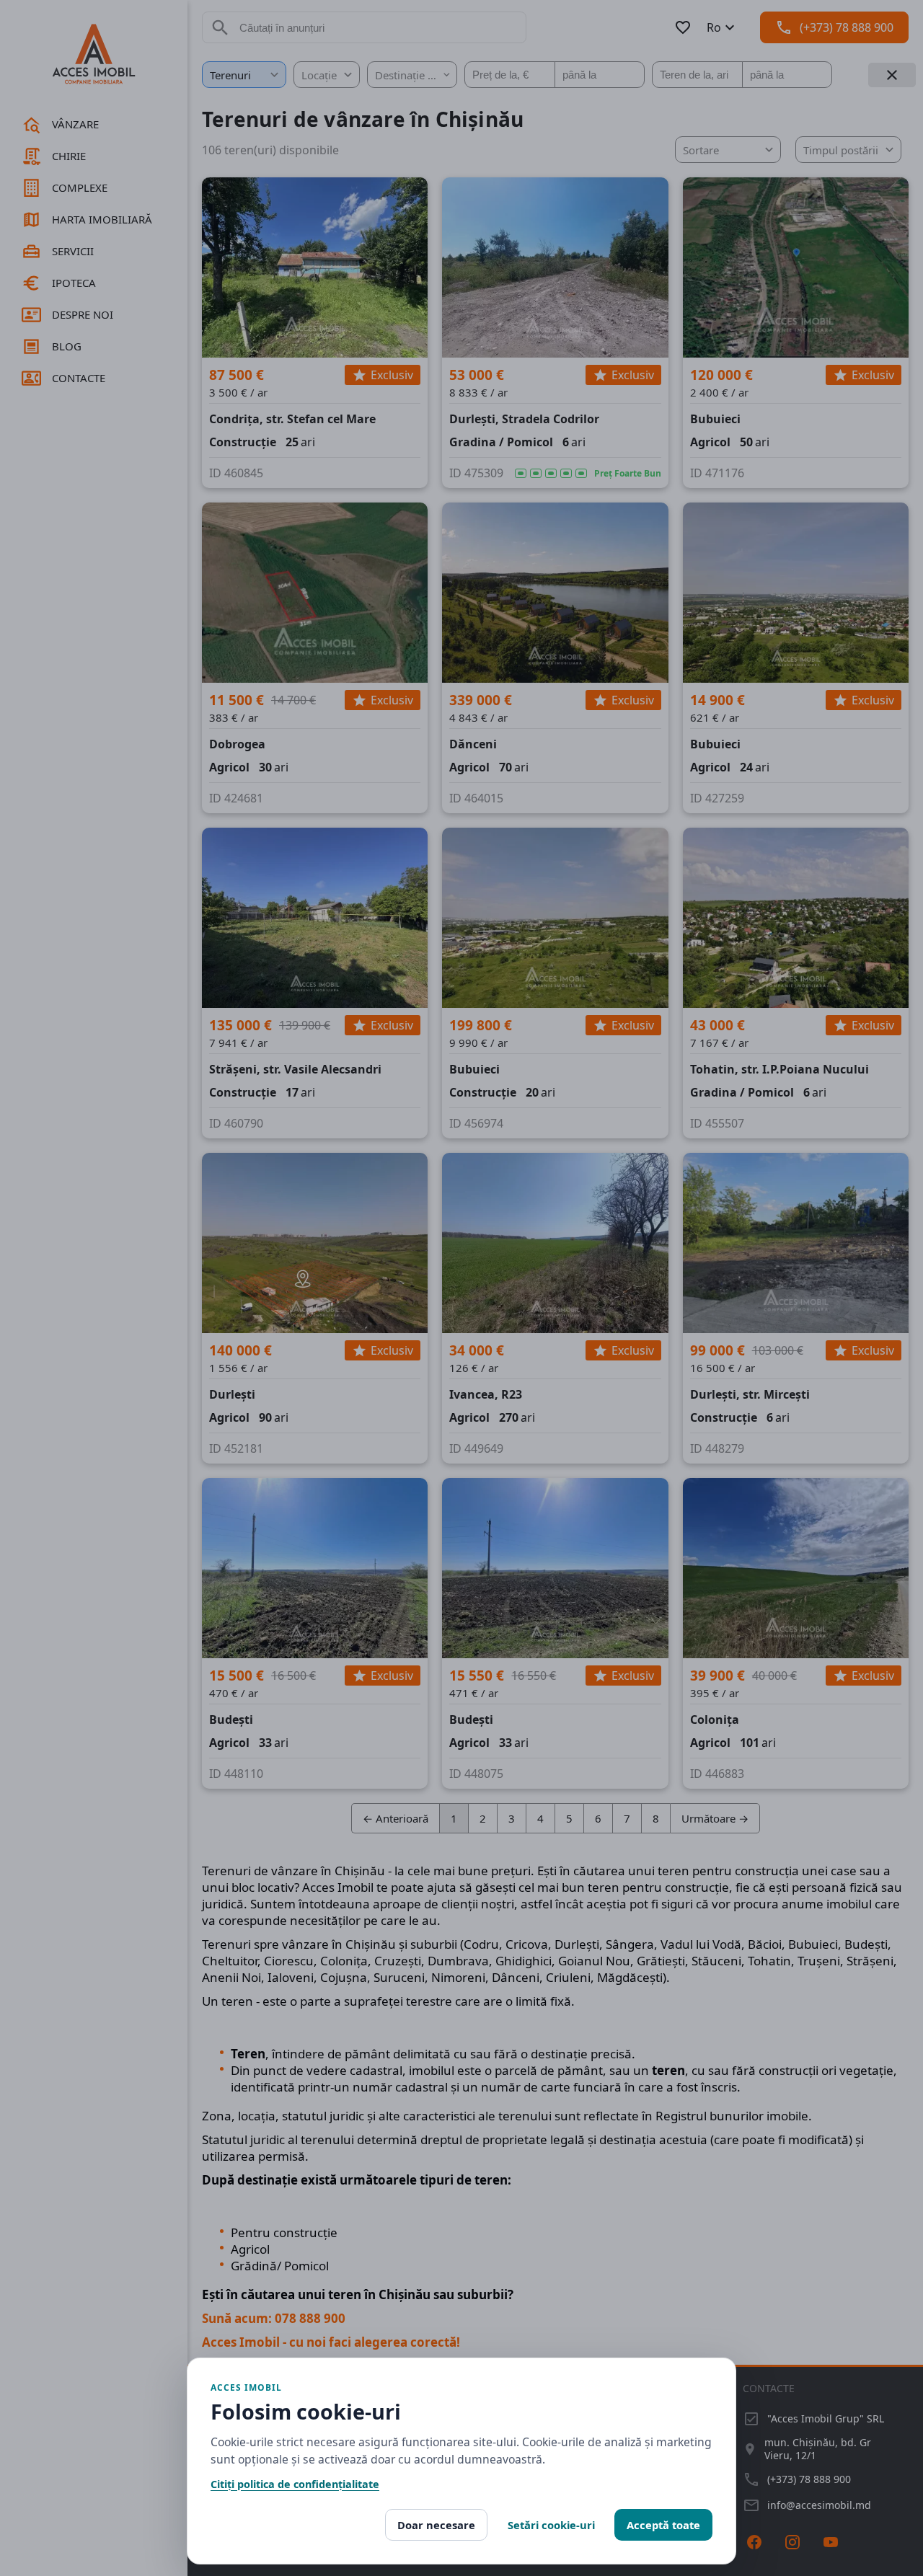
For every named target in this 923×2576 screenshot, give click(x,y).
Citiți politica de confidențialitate (295, 2484)
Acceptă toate (663, 2525)
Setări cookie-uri (551, 2525)
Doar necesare (436, 2525)
